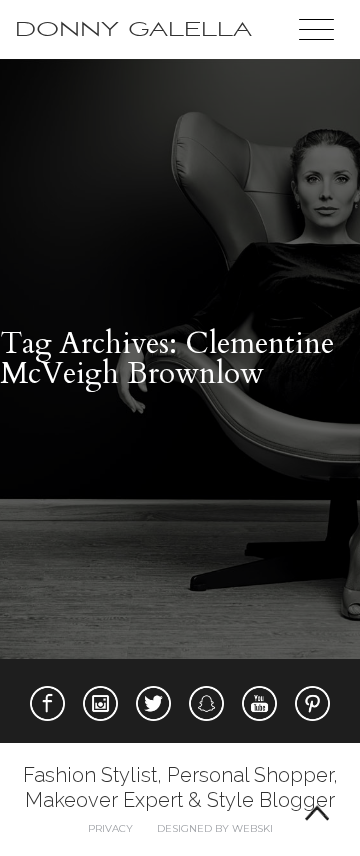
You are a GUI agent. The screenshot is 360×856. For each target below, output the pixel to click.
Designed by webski (215, 828)
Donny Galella (133, 29)
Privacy (110, 828)
